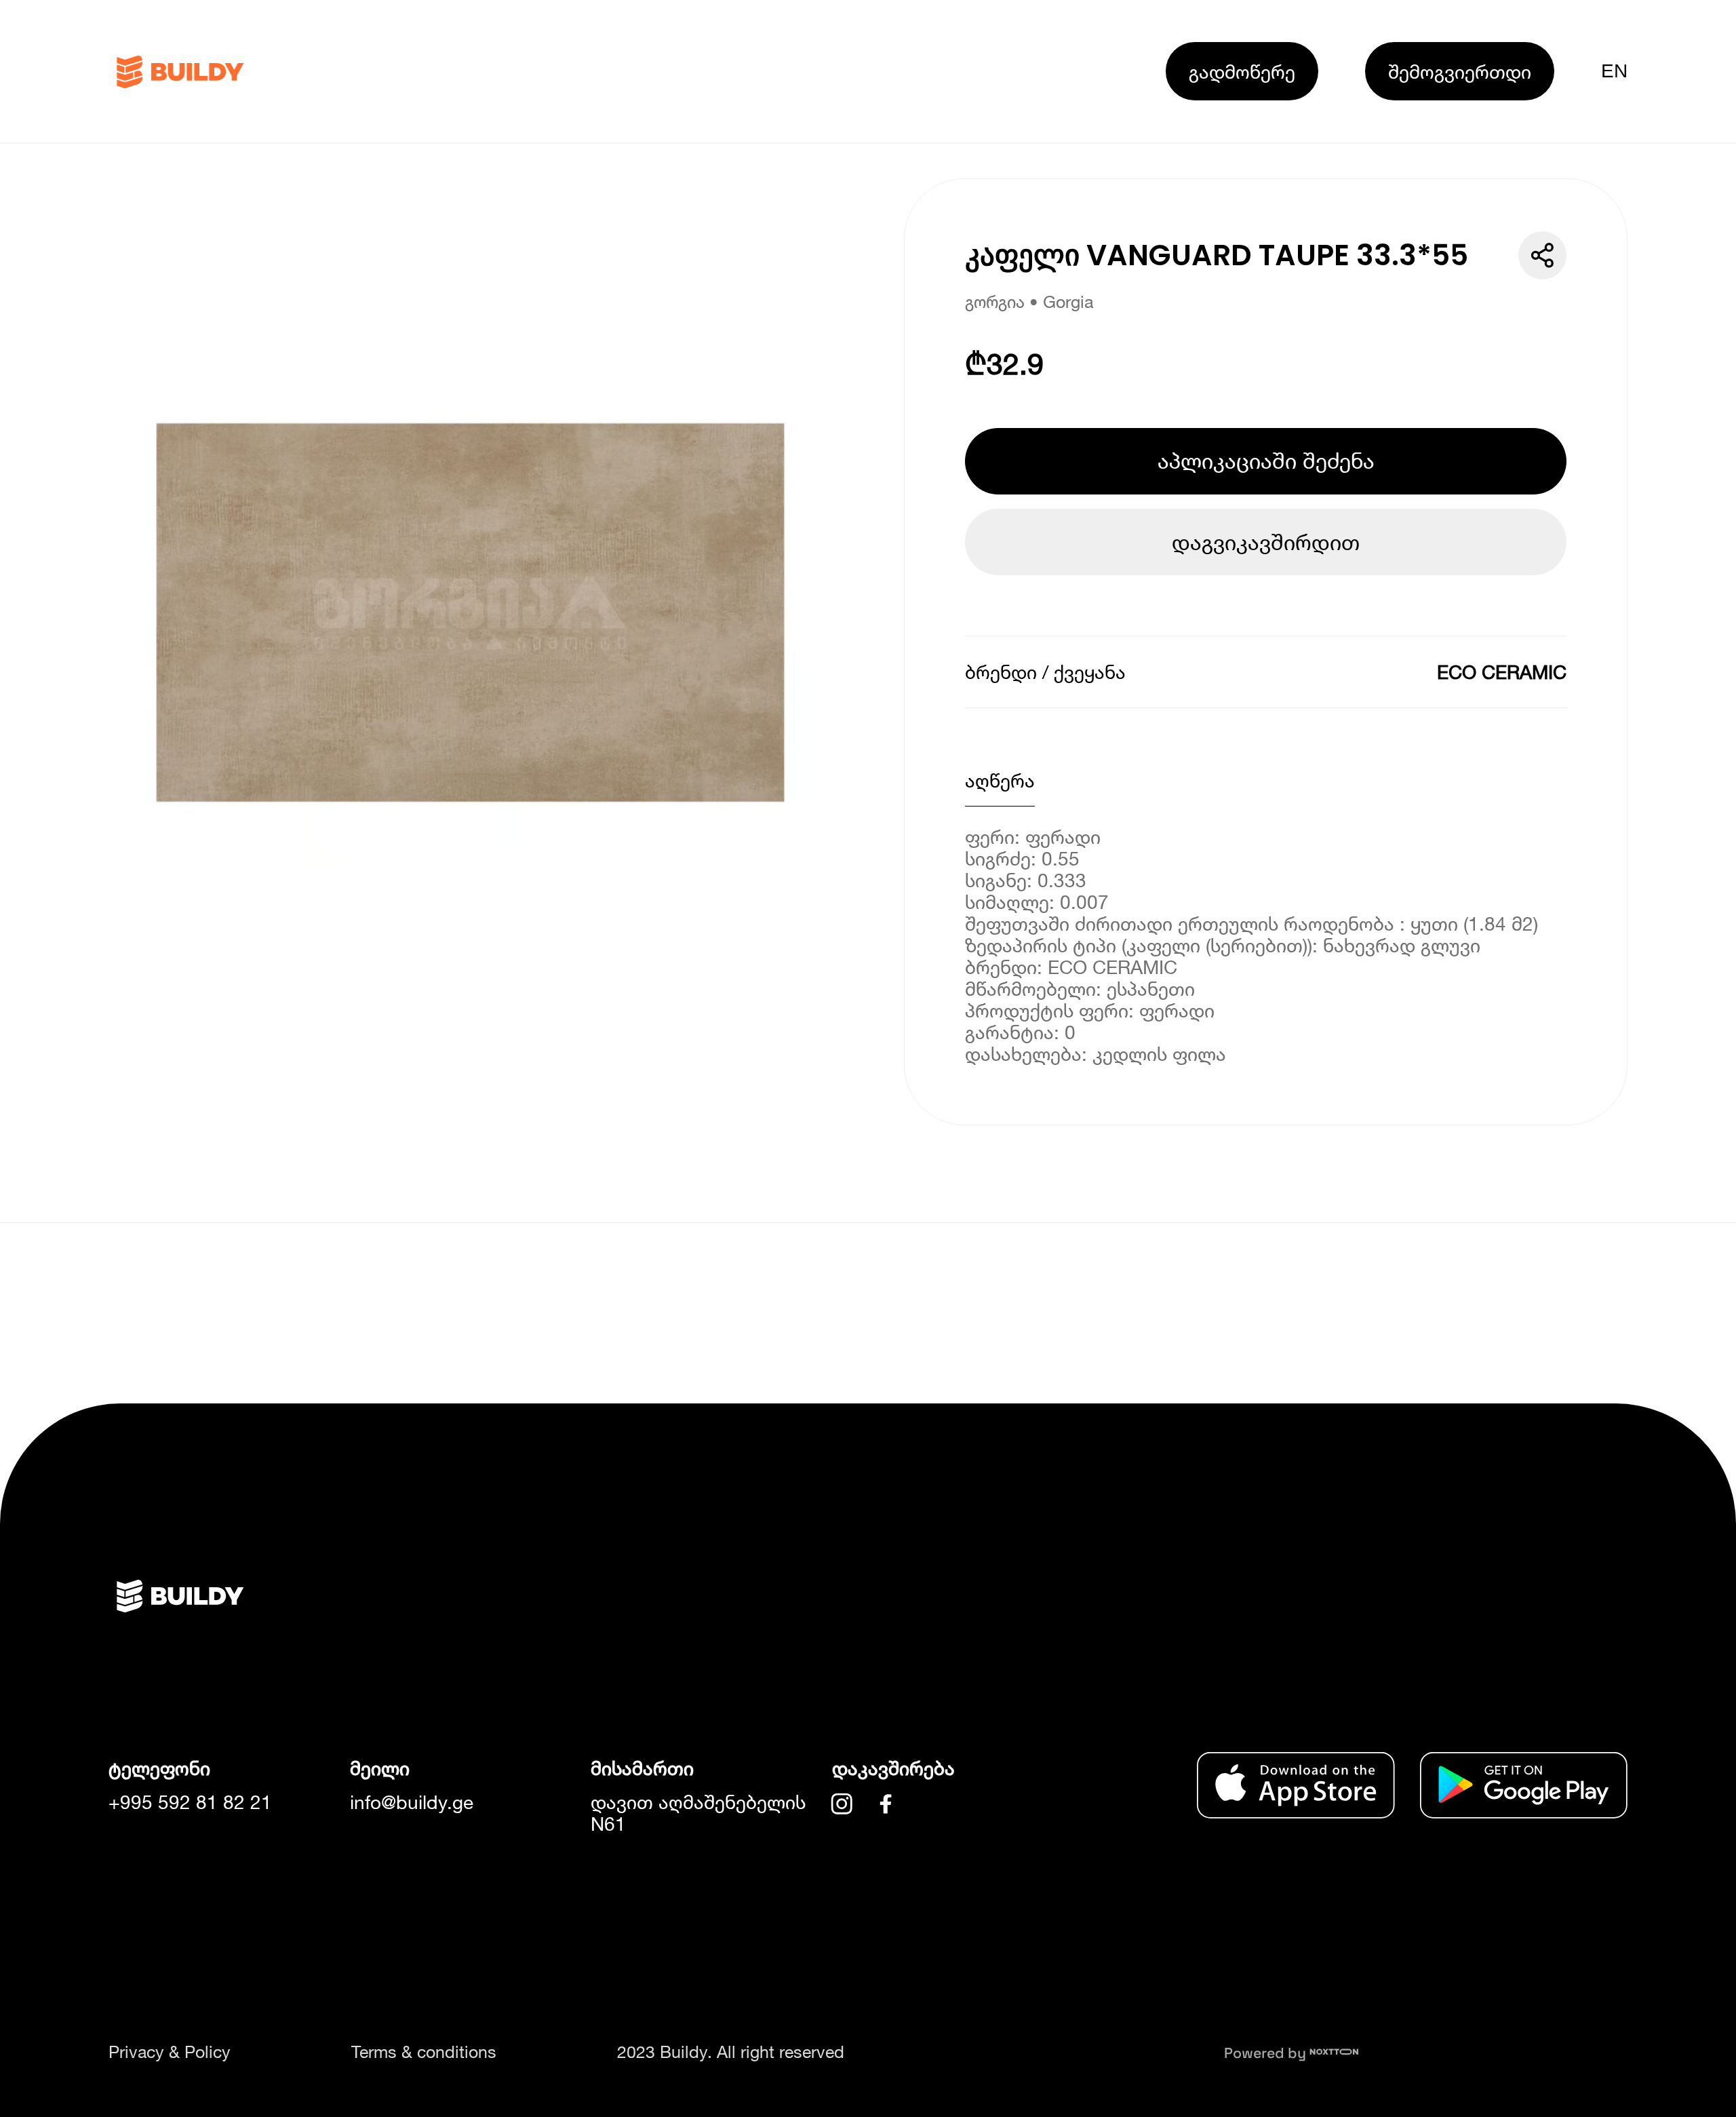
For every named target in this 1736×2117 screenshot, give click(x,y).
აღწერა (1000, 780)
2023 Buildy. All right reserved (731, 2052)
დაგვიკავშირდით (1266, 542)
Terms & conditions (424, 2052)
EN (1614, 71)
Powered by (1267, 2053)
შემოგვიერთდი (1460, 71)
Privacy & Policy (170, 2052)
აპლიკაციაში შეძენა (1266, 461)
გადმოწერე (1242, 71)
